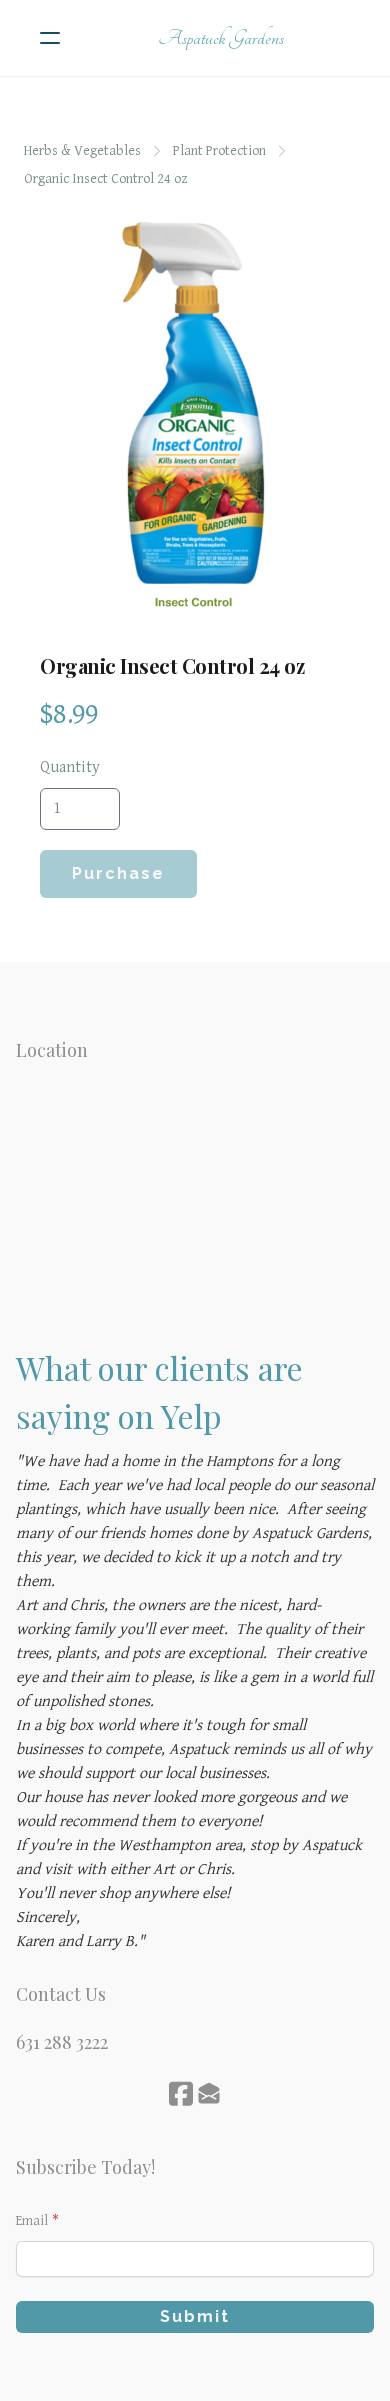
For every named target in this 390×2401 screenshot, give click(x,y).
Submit (195, 2316)
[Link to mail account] (209, 2093)
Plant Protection (219, 151)
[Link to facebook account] (181, 2093)
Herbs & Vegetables (82, 151)
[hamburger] (50, 38)
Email (32, 2221)
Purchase (118, 873)
